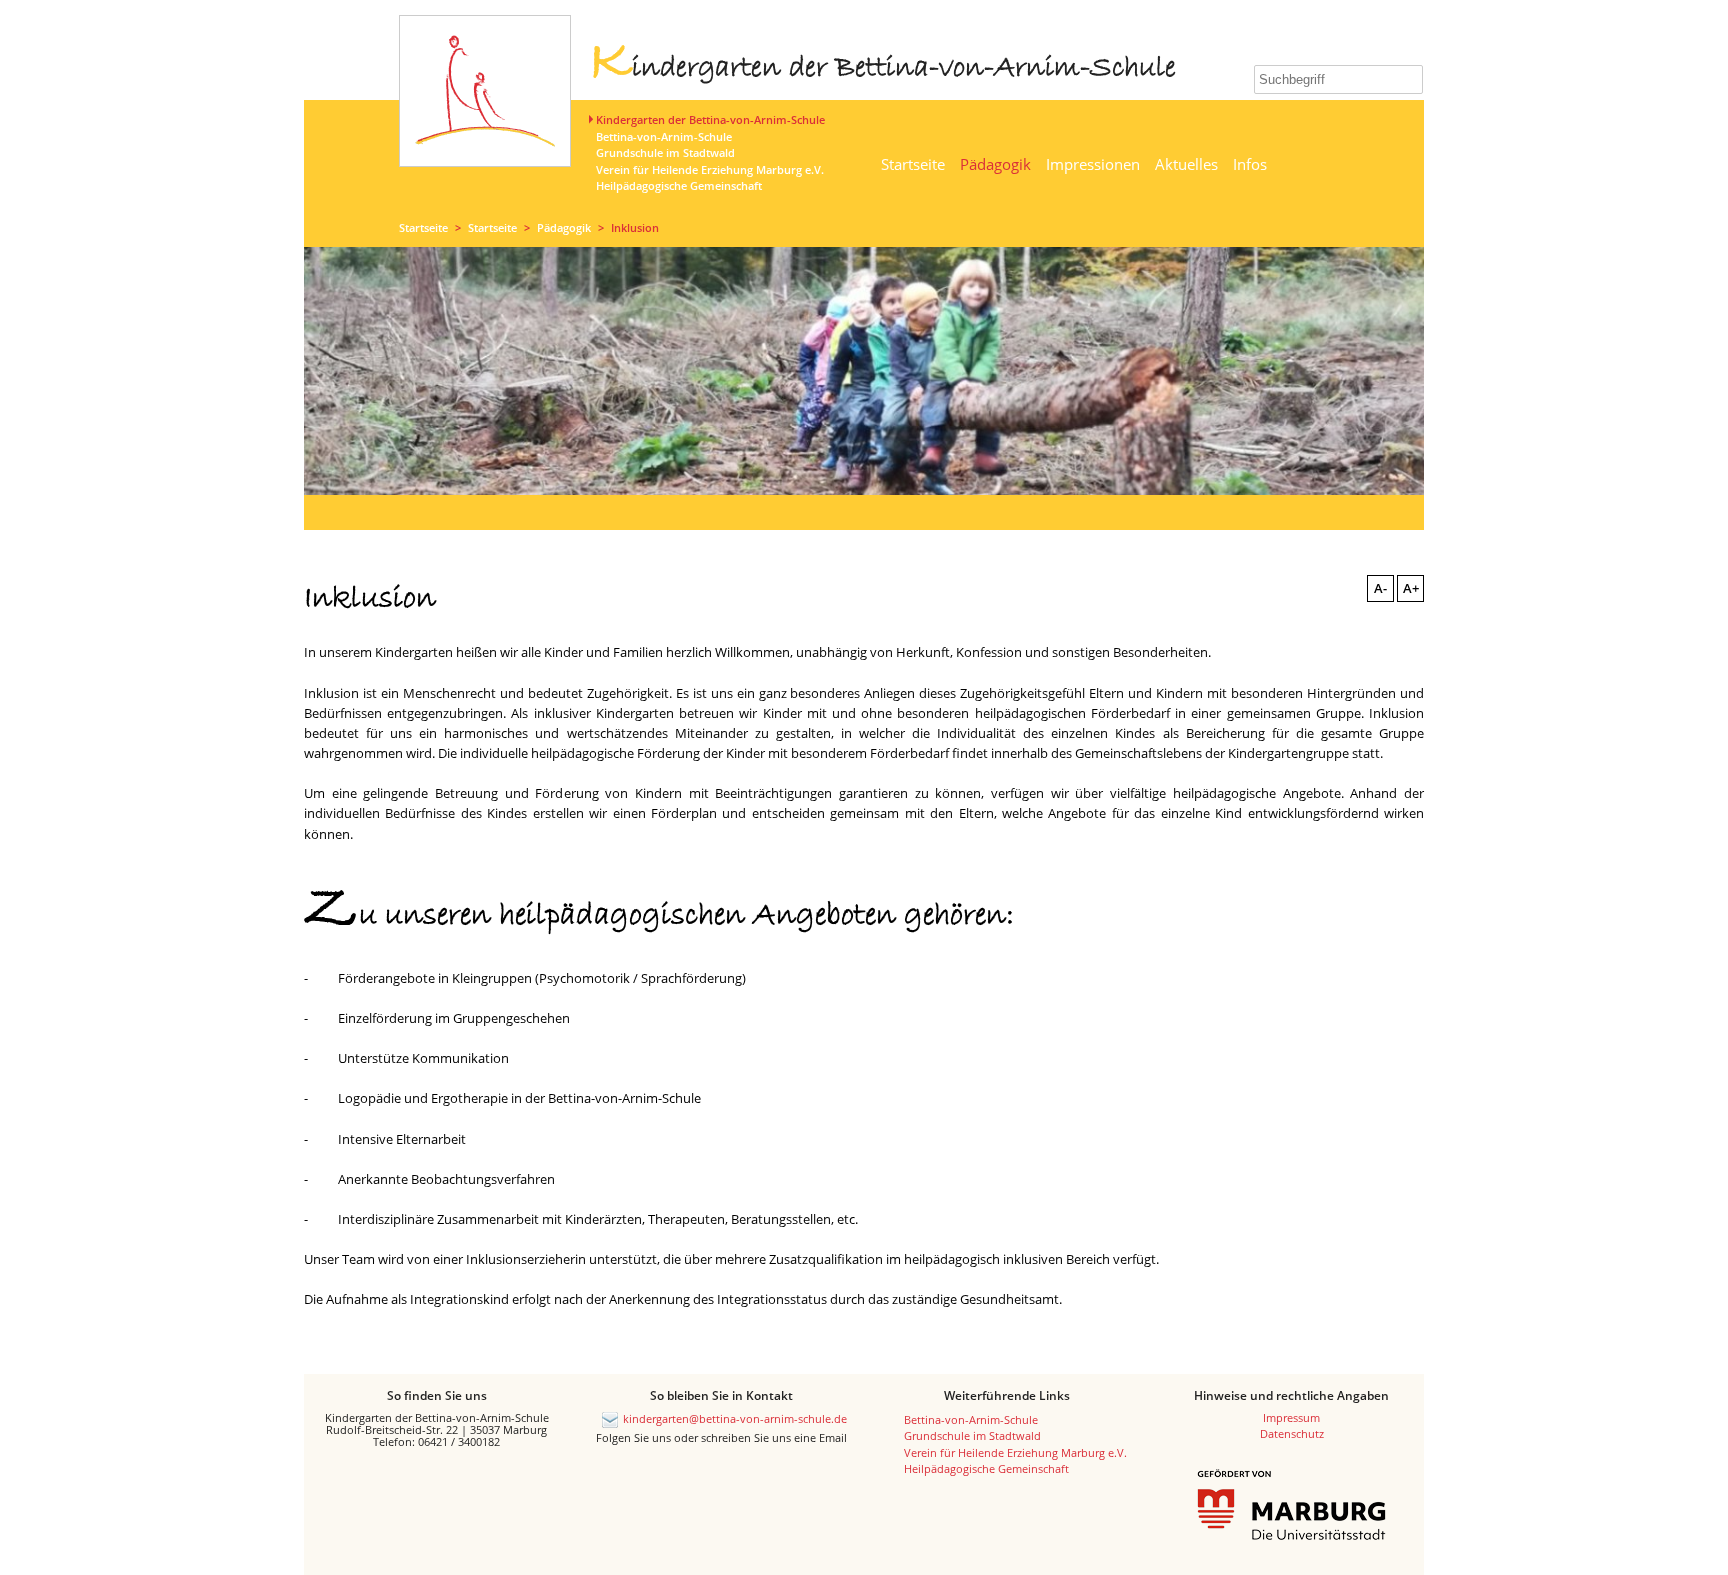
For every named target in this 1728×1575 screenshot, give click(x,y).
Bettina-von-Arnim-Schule (664, 136)
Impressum (1291, 1417)
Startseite (913, 164)
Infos (1250, 164)
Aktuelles (1186, 164)
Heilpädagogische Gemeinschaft (679, 185)
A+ (1411, 588)
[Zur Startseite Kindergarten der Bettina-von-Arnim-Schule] (485, 132)
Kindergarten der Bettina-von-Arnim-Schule (710, 119)
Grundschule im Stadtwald (665, 152)
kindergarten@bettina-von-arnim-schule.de (735, 1418)
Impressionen (1093, 164)
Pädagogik (995, 164)
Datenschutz (1292, 1433)
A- (1380, 588)
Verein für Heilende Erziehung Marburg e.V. (710, 169)
